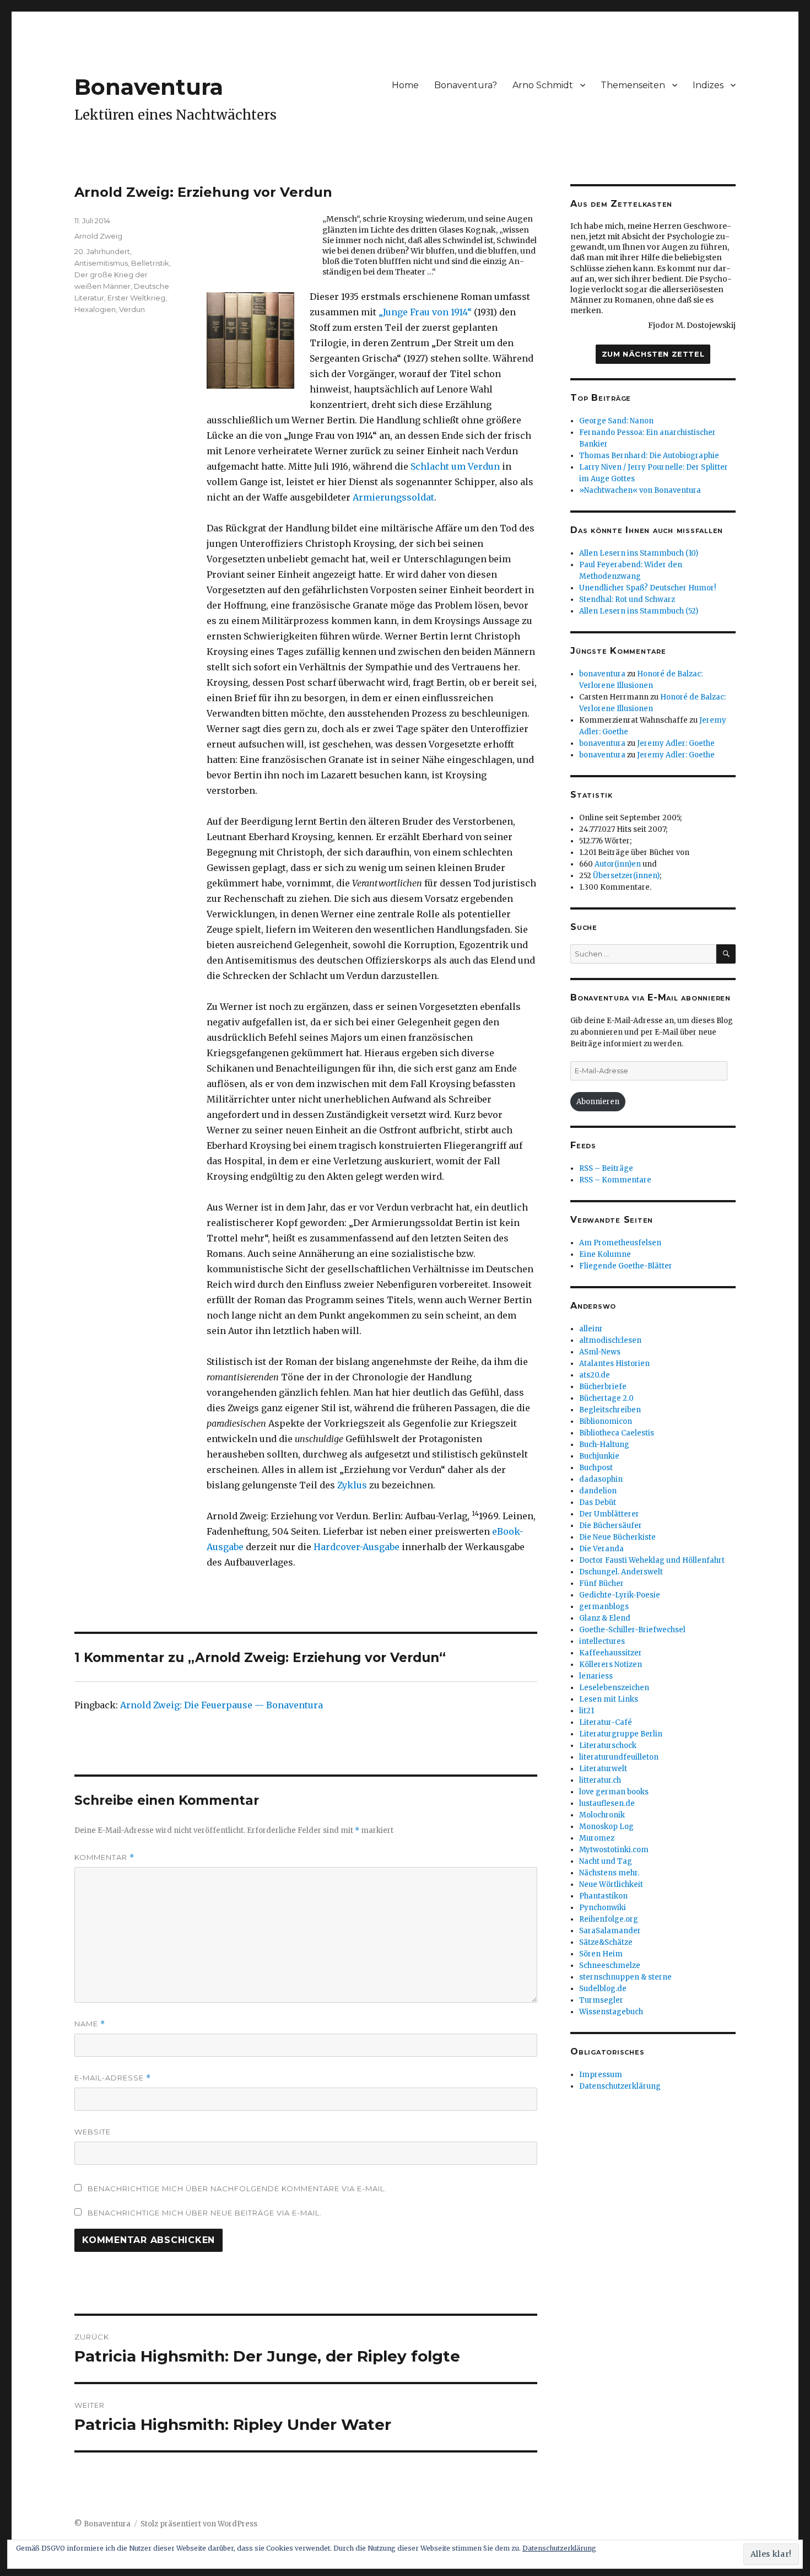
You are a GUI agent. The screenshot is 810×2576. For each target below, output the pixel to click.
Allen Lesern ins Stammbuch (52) (639, 611)
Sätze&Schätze (606, 1942)
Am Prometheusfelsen (620, 1243)
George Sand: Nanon (616, 421)
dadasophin (601, 1479)
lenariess (596, 1676)
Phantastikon (603, 1896)
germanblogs (604, 1607)
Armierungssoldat (393, 497)
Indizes (708, 85)
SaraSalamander (610, 1931)
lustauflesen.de (607, 1803)
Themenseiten (633, 85)
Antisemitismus (101, 263)
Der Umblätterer (609, 1514)
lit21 (587, 1711)
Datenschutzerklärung (620, 2086)
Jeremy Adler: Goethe (676, 743)
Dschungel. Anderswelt (621, 1572)
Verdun (132, 309)
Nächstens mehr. (609, 1873)
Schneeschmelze (610, 1965)
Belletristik (150, 263)
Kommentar (104, 1857)
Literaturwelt (603, 1769)
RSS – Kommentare (615, 1180)
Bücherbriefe (603, 1387)
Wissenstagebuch (611, 2012)
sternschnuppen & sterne (625, 1977)
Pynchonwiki (603, 1908)
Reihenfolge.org (609, 1919)
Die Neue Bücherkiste (617, 1537)
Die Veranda (601, 1549)
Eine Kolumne (605, 1254)
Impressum (601, 2075)
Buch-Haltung (604, 1445)
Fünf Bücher (601, 1583)
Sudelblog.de (603, 1989)
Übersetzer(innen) (626, 876)
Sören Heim (601, 1954)
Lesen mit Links (609, 1699)
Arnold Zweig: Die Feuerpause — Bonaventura (222, 1705)
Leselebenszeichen (614, 1688)
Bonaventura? (466, 85)
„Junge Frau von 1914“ (425, 312)
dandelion (598, 1491)
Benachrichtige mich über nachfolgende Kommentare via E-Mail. (237, 2188)
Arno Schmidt (543, 85)
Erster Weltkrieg (136, 298)
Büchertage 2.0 (606, 1398)
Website (93, 2132)
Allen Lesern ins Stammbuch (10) (639, 553)
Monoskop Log (606, 1827)
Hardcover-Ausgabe (357, 1547)
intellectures (602, 1641)
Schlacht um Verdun (455, 466)
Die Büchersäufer (611, 1526)
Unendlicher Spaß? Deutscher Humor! (647, 588)
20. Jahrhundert (102, 251)
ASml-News (600, 1352)
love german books (614, 1792)
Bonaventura (149, 87)
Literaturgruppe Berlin (621, 1734)
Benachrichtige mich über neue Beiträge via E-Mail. (205, 2213)
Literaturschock (608, 1746)
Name (90, 2024)
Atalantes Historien (614, 1364)
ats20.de (595, 1375)
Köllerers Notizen (611, 1665)
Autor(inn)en (618, 864)
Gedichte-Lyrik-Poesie (620, 1595)
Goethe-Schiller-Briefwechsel (632, 1630)
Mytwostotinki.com (614, 1850)
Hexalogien (95, 309)
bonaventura (602, 674)
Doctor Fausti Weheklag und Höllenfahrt (652, 1560)
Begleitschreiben (610, 1410)
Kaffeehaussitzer (611, 1653)
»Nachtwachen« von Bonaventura (640, 490)
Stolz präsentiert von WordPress (199, 2524)
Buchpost (596, 1468)
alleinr (591, 1329)
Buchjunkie (599, 1456)
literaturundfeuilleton (619, 1757)
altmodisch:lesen (610, 1340)
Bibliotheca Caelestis (617, 1433)
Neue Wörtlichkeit (611, 1884)
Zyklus (352, 1485)
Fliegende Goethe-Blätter (626, 1266)
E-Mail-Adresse (113, 2078)
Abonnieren (598, 1102)
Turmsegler (601, 2000)
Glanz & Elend (605, 1618)
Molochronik (602, 1815)
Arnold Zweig (98, 236)
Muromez (597, 1838)
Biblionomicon (606, 1421)
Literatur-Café (606, 1722)
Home (405, 85)
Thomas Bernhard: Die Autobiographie (649, 456)
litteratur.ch (600, 1780)
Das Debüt (598, 1502)
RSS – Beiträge (606, 1168)
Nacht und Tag (606, 1861)
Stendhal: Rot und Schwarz (627, 599)
